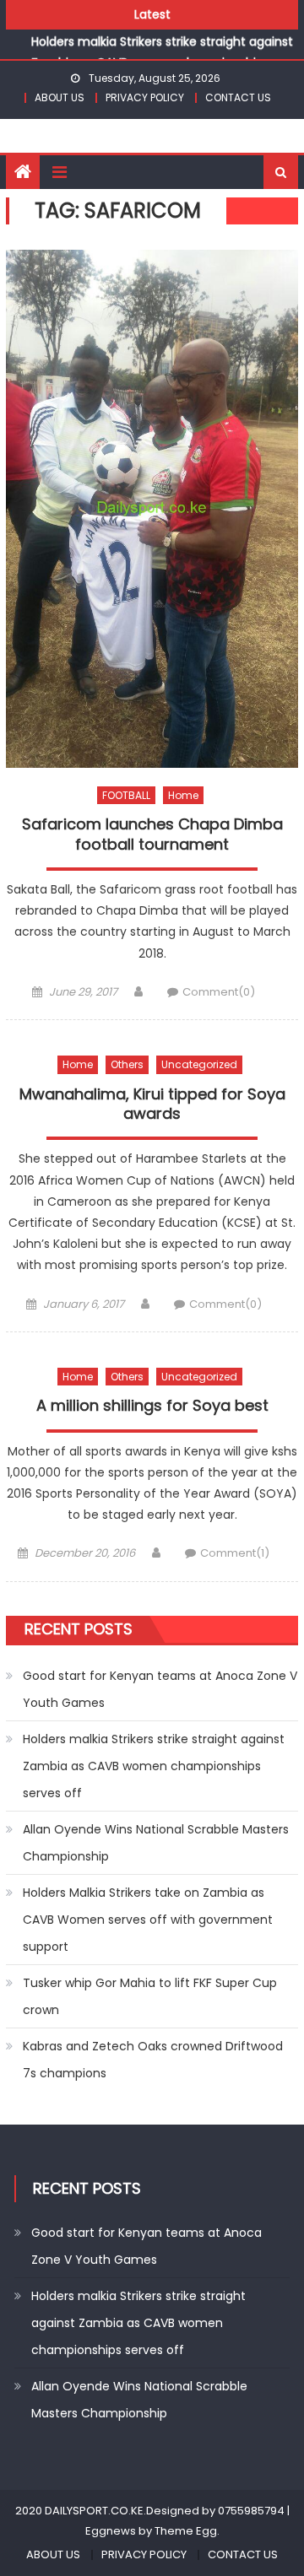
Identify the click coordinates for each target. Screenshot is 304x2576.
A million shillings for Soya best (152, 1406)
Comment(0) (219, 992)
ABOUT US (60, 97)
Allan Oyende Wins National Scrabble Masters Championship (156, 1843)
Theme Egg (186, 2531)
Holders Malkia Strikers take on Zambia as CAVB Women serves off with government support (148, 1920)
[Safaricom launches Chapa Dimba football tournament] (152, 509)
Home (183, 795)
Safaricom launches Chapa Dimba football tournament (152, 834)
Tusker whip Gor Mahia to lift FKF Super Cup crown (150, 1996)
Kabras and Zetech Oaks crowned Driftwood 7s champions (153, 2060)
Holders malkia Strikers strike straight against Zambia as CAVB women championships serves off (162, 50)
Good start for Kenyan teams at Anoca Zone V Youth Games (160, 1689)
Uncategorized (199, 1064)
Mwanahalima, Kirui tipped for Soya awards (152, 1104)
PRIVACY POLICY (145, 97)
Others (127, 1064)
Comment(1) (235, 1553)
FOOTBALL (126, 795)
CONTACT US (238, 97)
